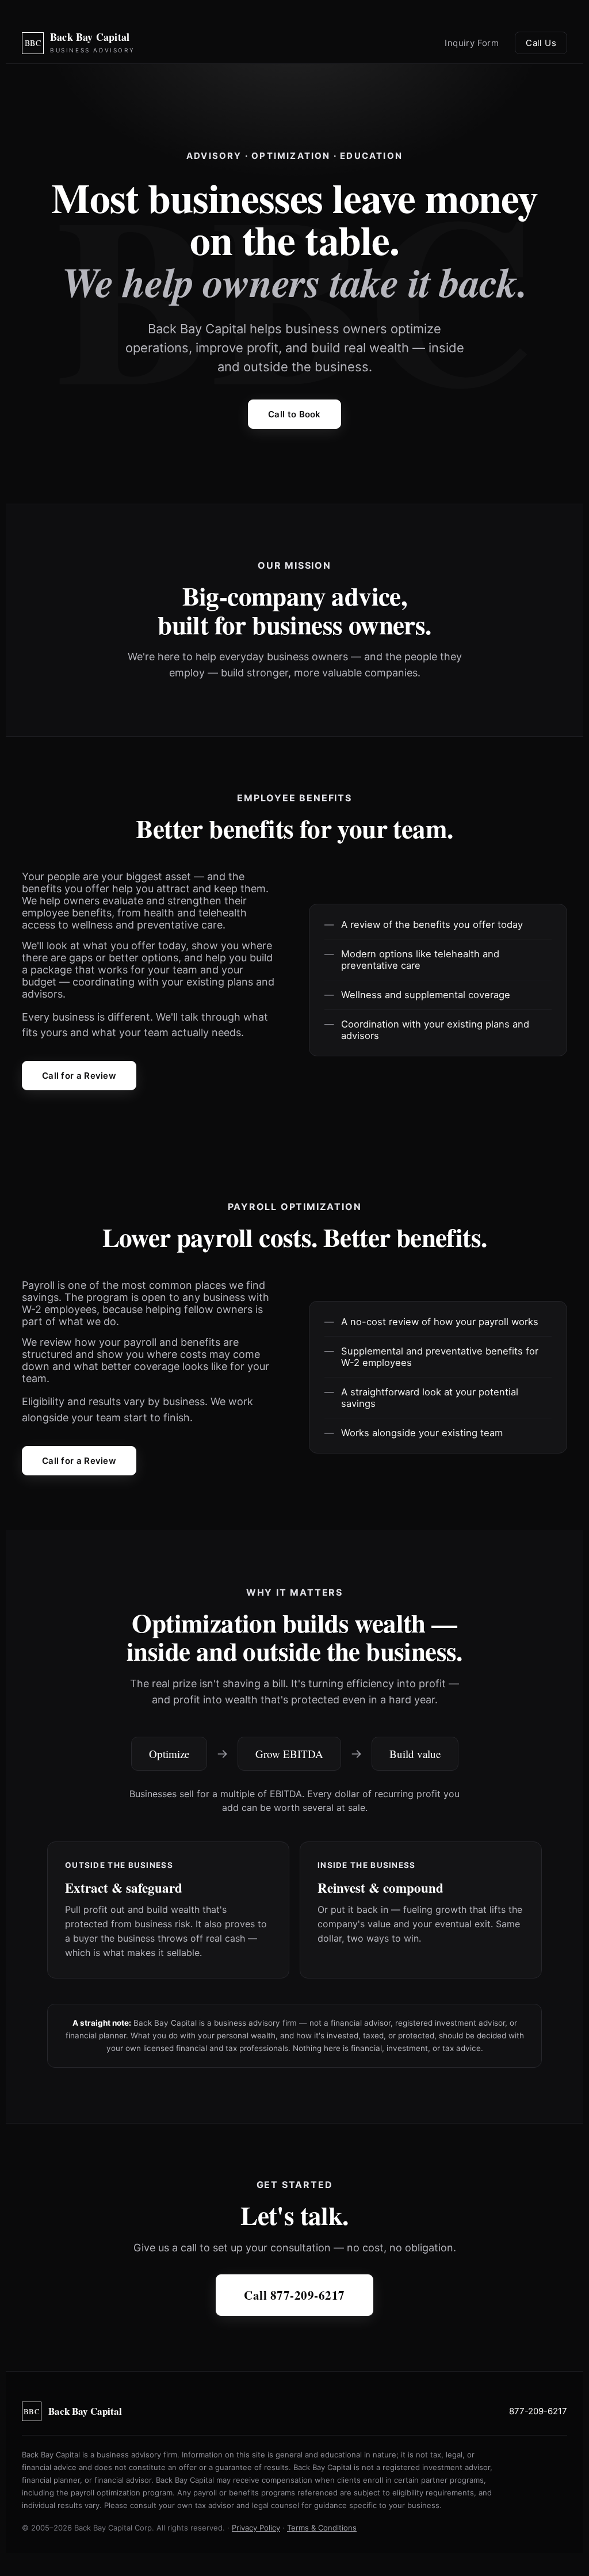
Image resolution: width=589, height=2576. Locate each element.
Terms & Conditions (322, 2528)
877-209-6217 (538, 2411)
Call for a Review (79, 1076)
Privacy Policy (256, 2528)
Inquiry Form (472, 43)
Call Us (541, 43)
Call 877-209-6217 (294, 2295)
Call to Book (294, 414)
